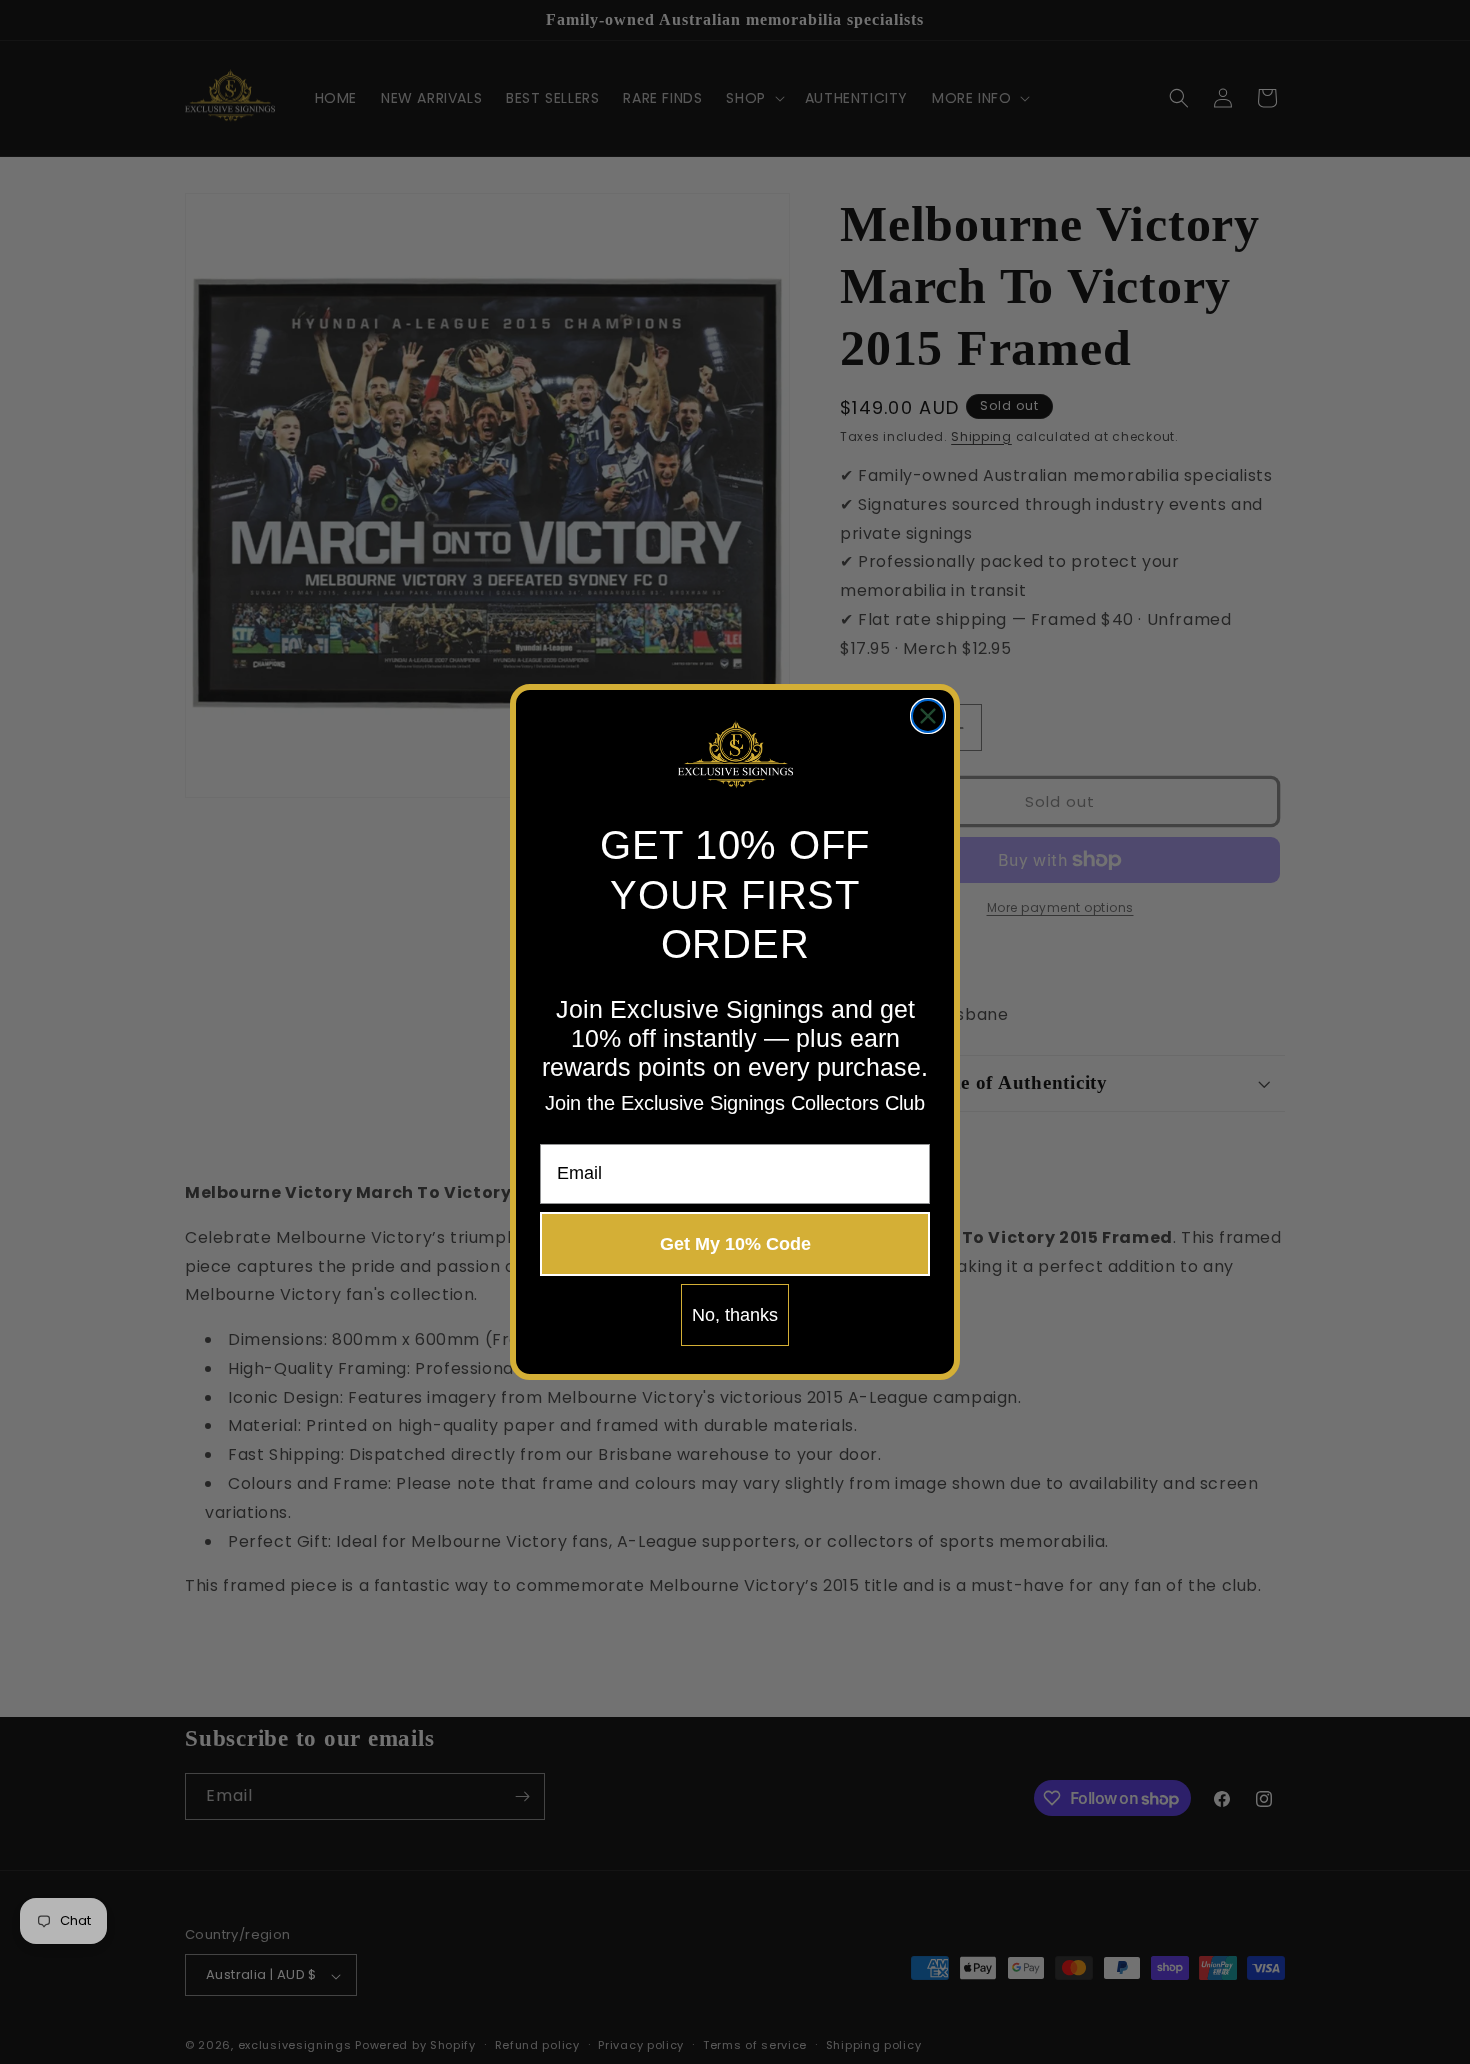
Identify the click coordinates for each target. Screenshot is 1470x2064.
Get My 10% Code (735, 1244)
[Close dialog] (928, 716)
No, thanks (735, 1315)
